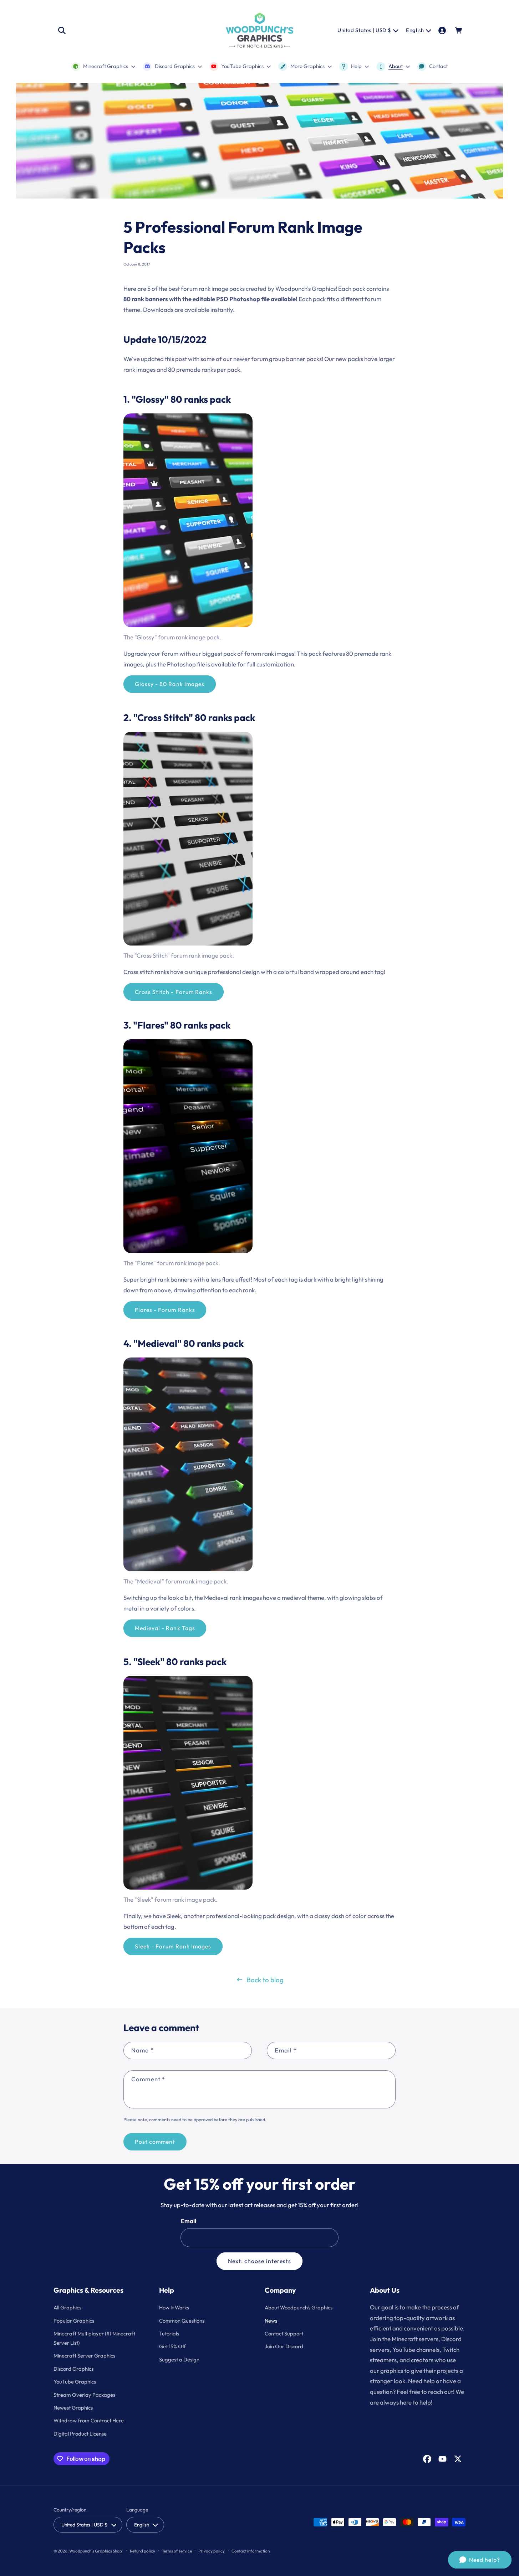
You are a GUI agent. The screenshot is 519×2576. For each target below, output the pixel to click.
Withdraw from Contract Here (89, 2420)
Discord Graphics (73, 2369)
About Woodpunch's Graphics (299, 2307)
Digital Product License (80, 2434)
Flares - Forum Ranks (165, 1310)
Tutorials (169, 2333)
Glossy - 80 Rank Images (170, 684)
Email (189, 2221)
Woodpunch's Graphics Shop (96, 2551)
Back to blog (265, 1980)
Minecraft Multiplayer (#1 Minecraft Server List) (94, 2338)
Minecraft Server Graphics (84, 2356)
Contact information (251, 2551)
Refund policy (143, 2551)
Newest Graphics (73, 2408)
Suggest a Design (179, 2359)
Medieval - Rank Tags (165, 1628)
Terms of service (177, 2551)
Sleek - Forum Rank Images (173, 1946)
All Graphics (67, 2307)
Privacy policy (212, 2551)
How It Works (174, 2307)
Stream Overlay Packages (84, 2395)
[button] (62, 30)
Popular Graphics (74, 2321)
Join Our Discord (284, 2346)
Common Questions (182, 2321)
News (271, 2321)
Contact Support (284, 2333)
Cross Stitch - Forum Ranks (174, 992)
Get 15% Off (172, 2346)
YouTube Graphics (75, 2382)
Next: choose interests (259, 2261)
